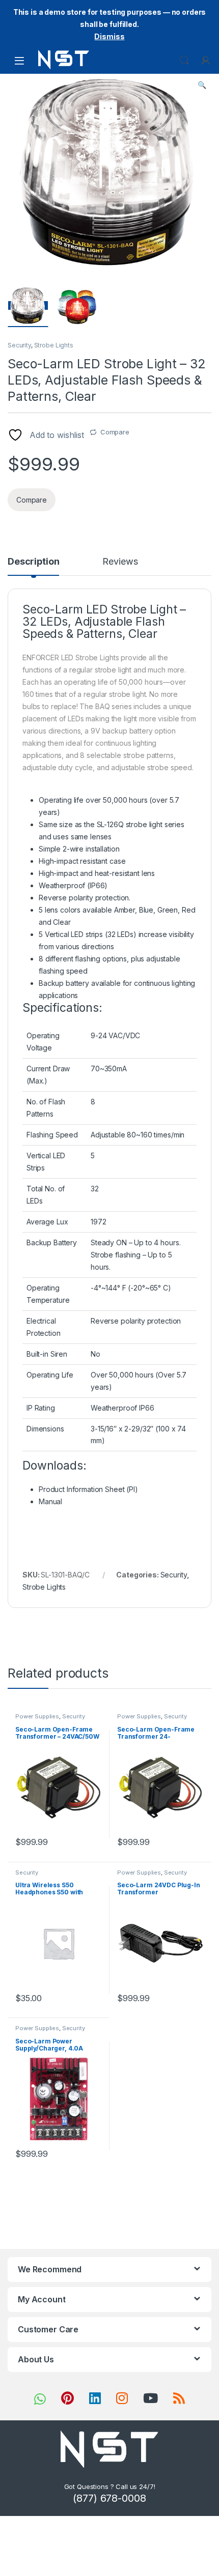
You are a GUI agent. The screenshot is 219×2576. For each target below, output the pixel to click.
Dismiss (109, 36)
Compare (115, 432)
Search (184, 61)
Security (19, 345)
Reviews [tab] (120, 562)
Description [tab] (33, 562)
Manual (50, 1501)
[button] (202, 85)
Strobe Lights (54, 345)
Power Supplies (37, 1716)
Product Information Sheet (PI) (88, 1489)
